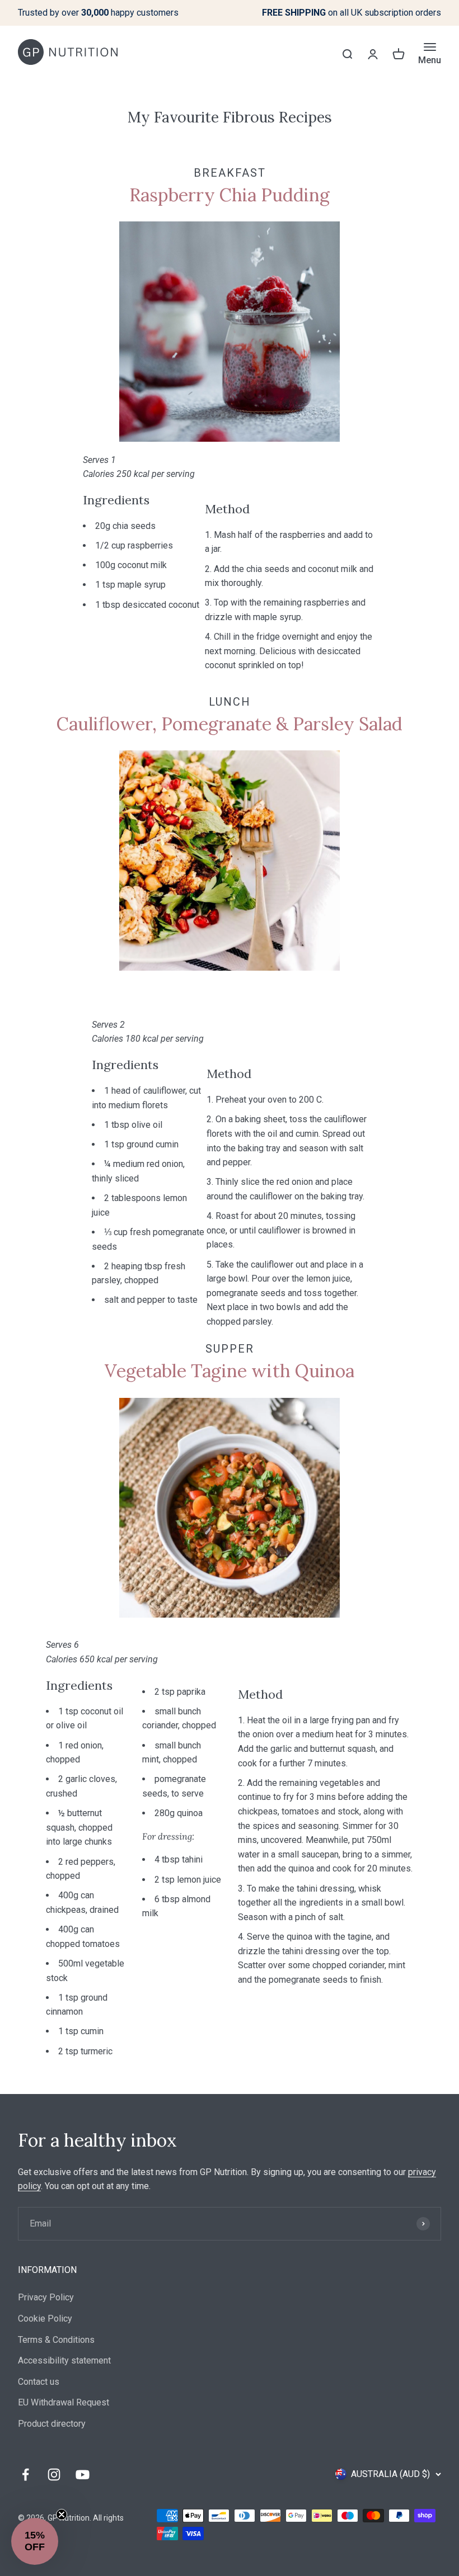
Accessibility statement (64, 2360)
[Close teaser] (62, 2514)
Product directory (52, 2424)
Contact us (39, 2382)
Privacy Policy (46, 2297)
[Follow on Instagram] (54, 2475)
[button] (35, 2541)
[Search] (347, 54)
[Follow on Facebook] (25, 2475)
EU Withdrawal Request (64, 2402)
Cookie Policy (45, 2319)
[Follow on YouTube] (83, 2475)
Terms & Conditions (56, 2340)
